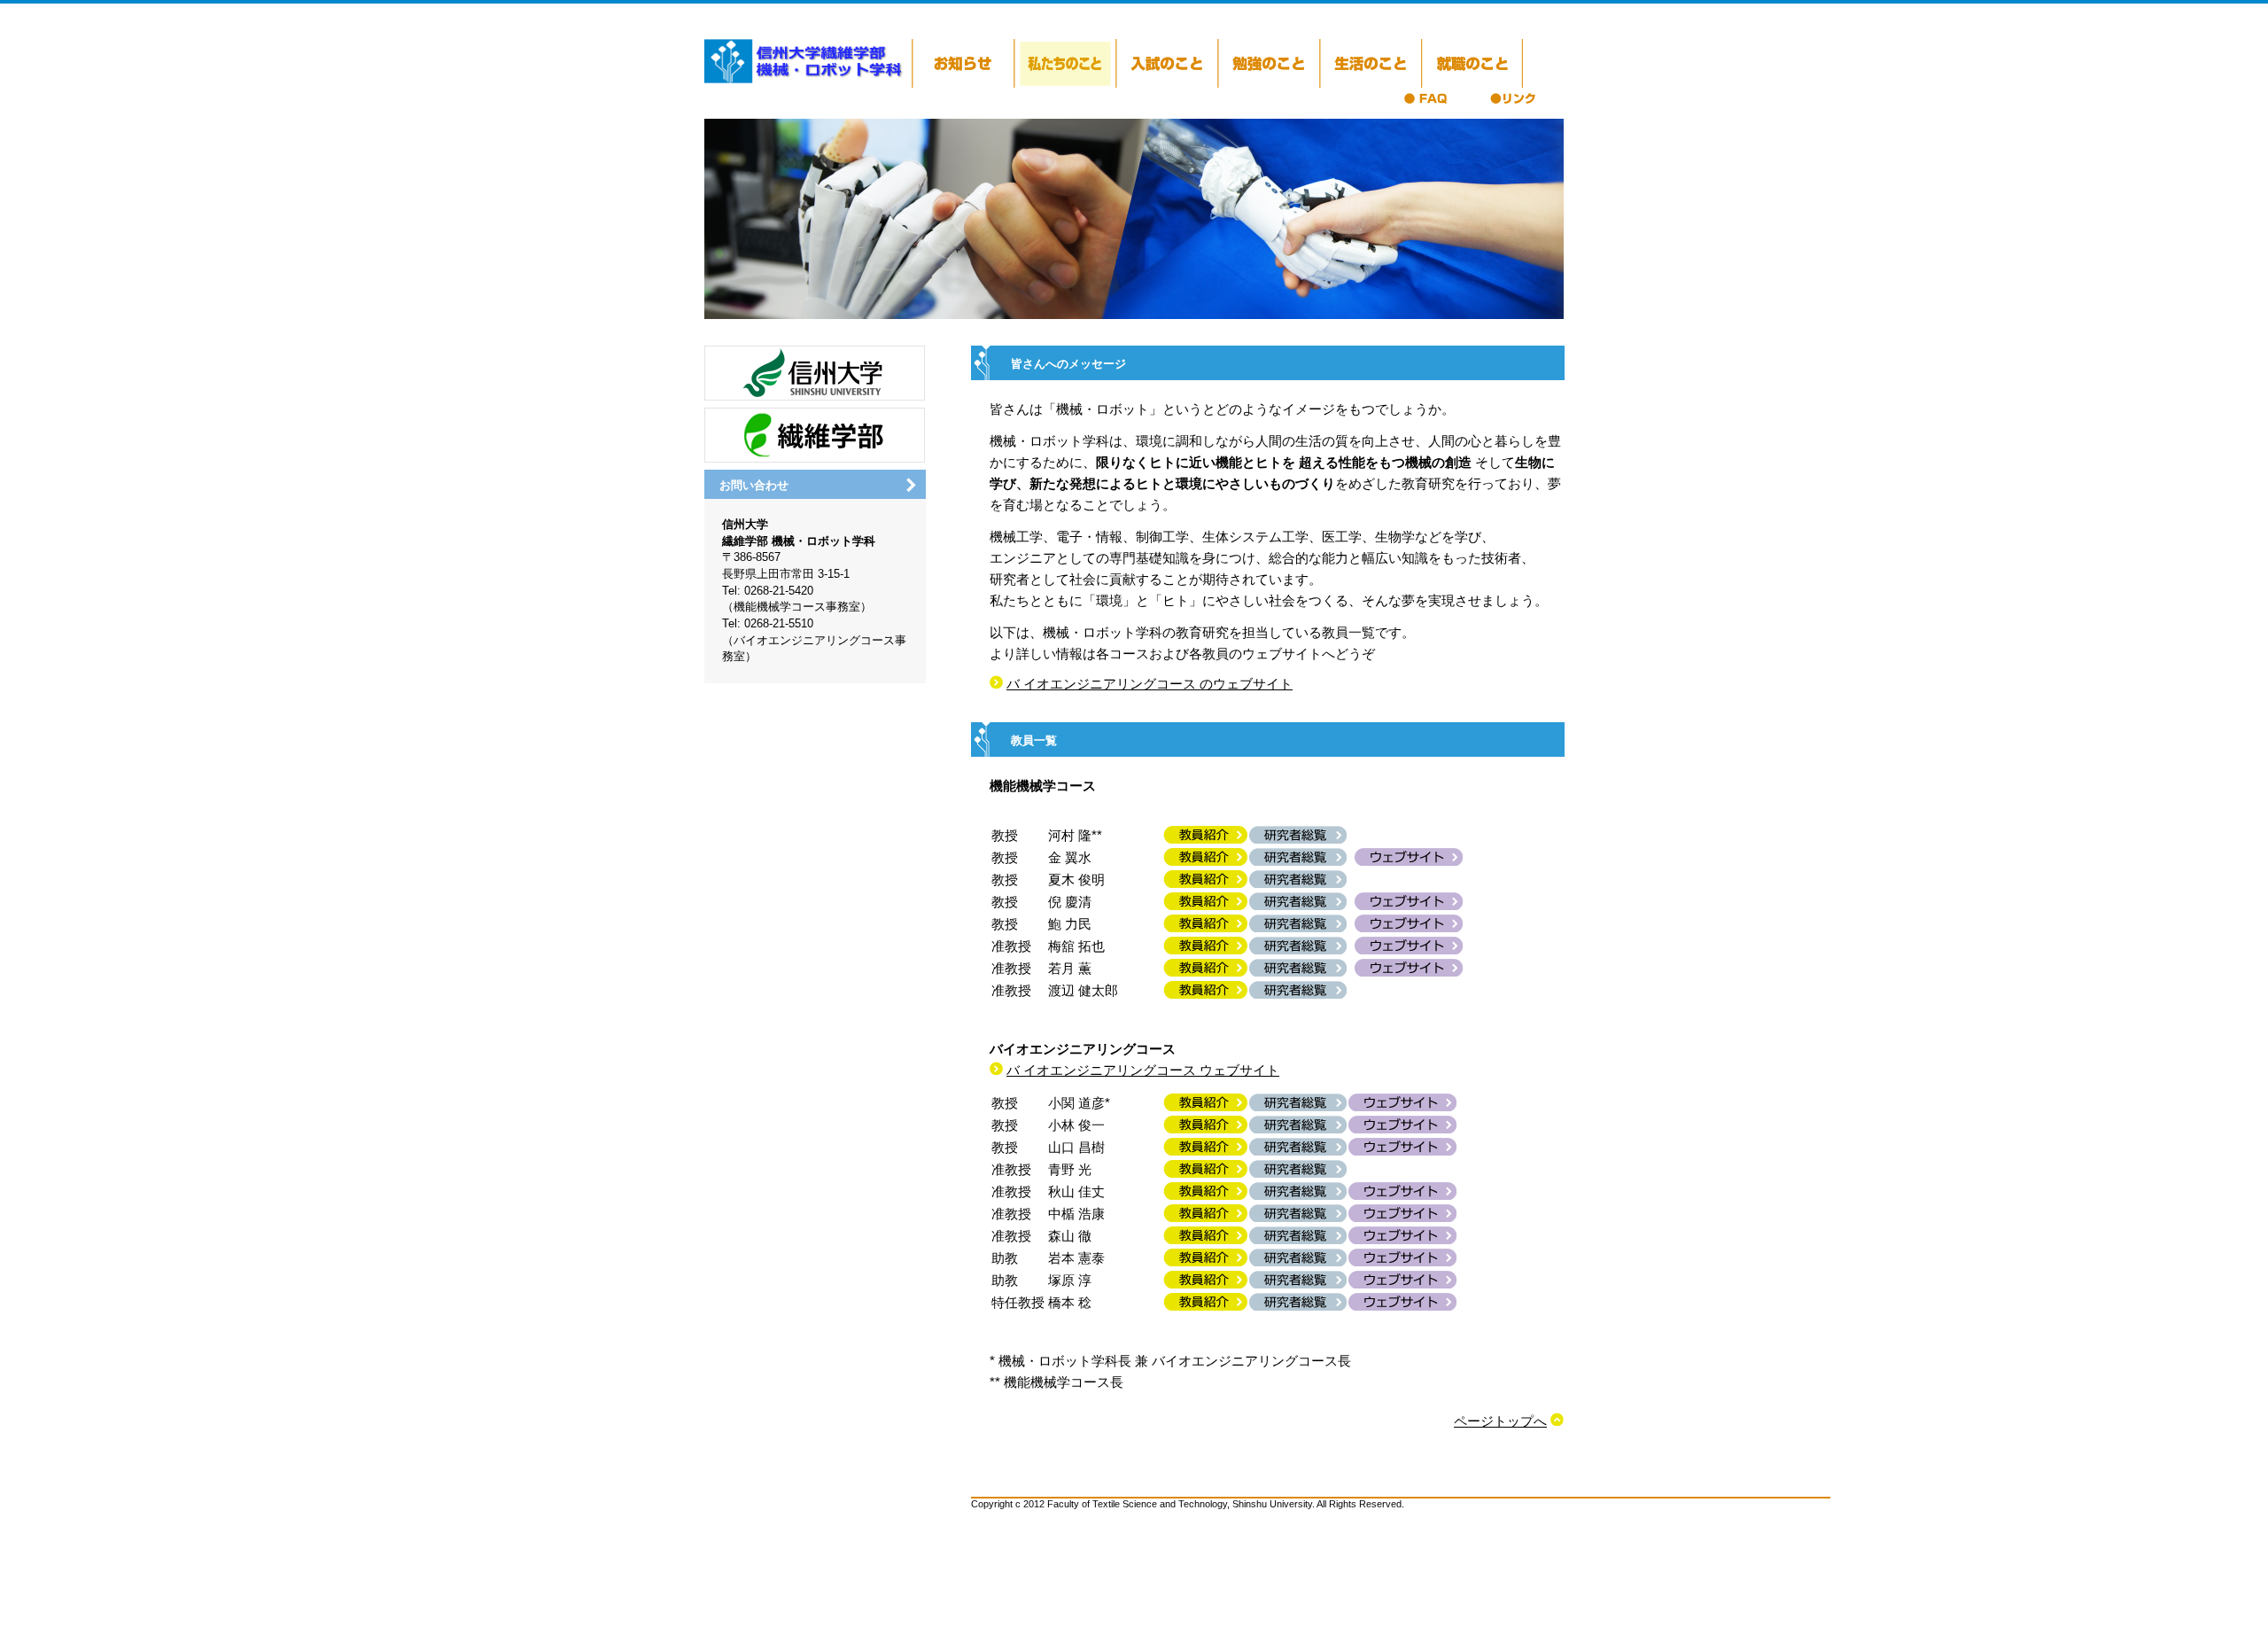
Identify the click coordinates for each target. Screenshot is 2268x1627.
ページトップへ (1500, 1421)
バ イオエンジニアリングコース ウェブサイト (1143, 1070)
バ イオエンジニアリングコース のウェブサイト (1150, 684)
